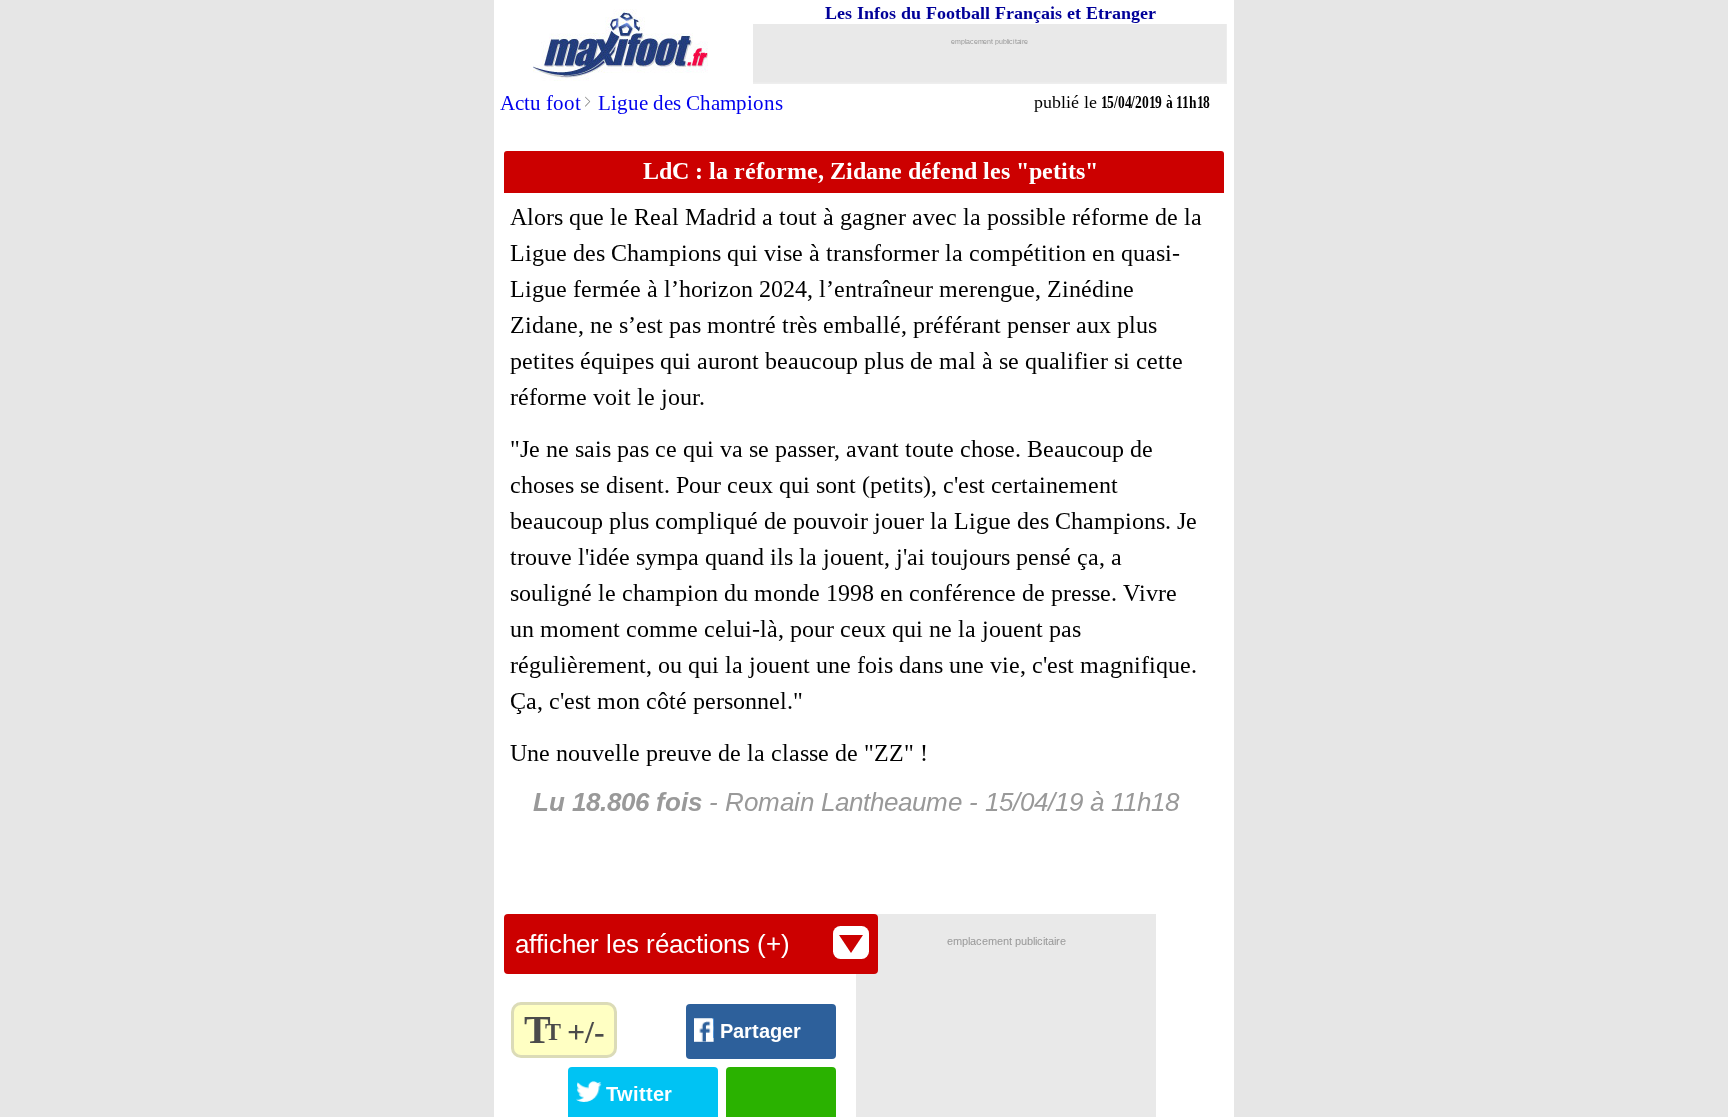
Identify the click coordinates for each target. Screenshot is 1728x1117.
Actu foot (540, 103)
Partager (760, 1031)
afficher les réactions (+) (652, 944)
